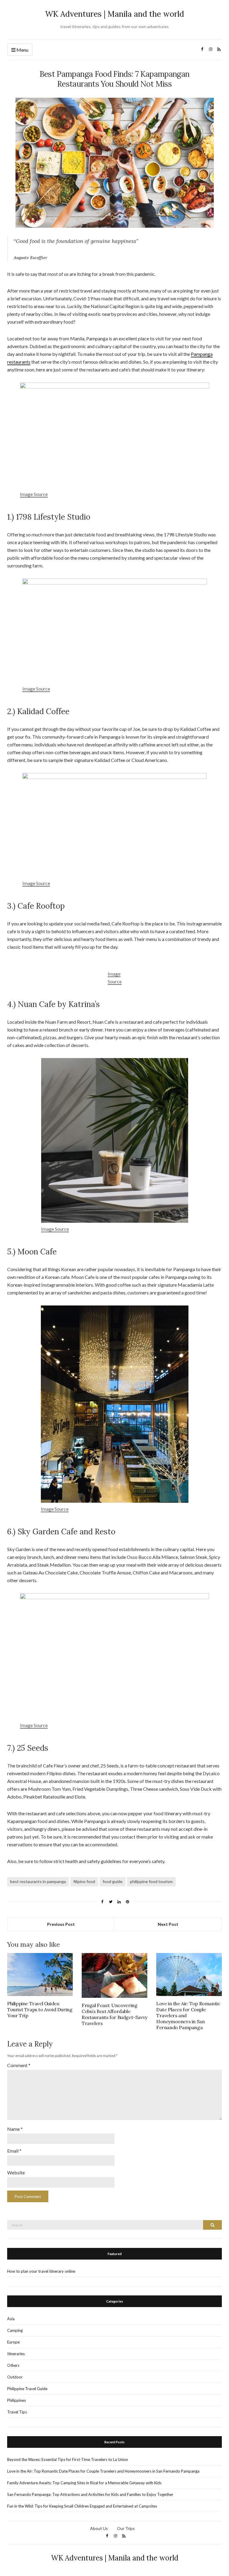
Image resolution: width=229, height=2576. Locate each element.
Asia (11, 2319)
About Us (99, 2528)
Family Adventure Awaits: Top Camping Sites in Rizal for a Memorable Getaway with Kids (84, 2483)
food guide (113, 1881)
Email (14, 2151)
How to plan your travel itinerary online (41, 2271)
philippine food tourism (151, 1881)
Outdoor (15, 2377)
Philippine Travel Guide (27, 2389)
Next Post (168, 1924)
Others (13, 2365)
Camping (15, 2330)
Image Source (34, 494)
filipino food (84, 1881)
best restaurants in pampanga (38, 1881)
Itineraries (16, 2354)
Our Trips (126, 2528)
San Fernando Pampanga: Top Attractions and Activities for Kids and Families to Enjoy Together (90, 2494)
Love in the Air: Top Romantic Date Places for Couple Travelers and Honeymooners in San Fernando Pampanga (103, 2471)
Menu (22, 50)
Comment (19, 2065)
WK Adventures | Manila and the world (114, 14)
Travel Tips (17, 2412)
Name (15, 2129)
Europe (13, 2342)
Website (16, 2172)
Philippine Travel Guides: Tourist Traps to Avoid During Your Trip (40, 2009)
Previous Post (61, 1924)
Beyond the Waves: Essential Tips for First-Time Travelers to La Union (68, 2459)
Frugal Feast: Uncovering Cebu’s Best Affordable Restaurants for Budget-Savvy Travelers (114, 2014)
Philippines (17, 2400)
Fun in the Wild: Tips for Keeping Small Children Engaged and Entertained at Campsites (82, 2506)
